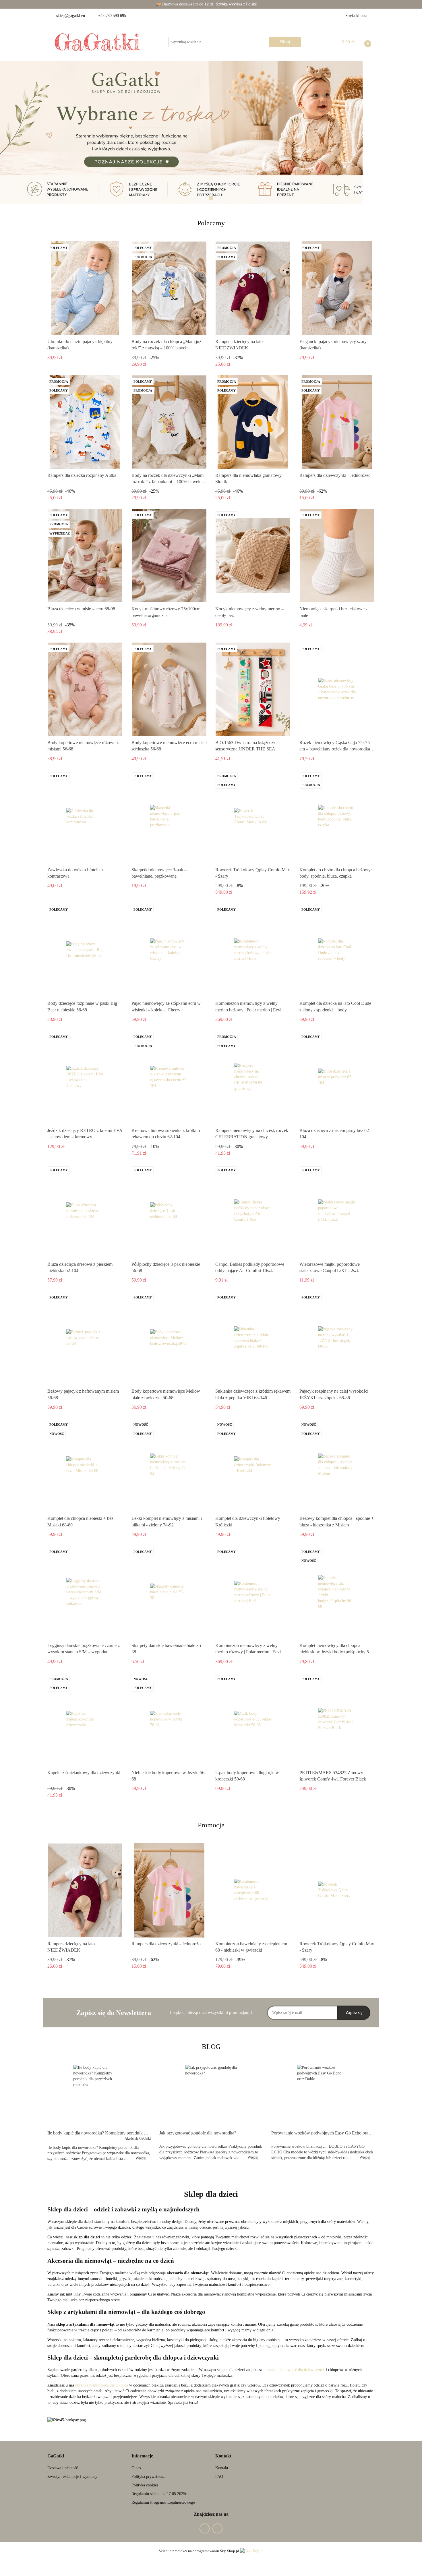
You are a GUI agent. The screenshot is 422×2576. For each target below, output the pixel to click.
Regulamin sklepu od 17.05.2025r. (159, 2494)
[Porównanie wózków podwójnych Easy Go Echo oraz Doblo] (323, 2096)
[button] (56, 2456)
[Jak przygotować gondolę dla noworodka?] (211, 2096)
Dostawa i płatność (63, 2468)
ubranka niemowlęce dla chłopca (102, 2385)
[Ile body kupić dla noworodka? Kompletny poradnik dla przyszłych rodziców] (99, 2096)
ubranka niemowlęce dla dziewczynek (294, 2370)
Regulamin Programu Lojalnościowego (163, 2502)
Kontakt (222, 2468)
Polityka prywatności (149, 2477)
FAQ (219, 2477)
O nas (136, 2468)
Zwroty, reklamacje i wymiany (72, 2477)
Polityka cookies (145, 2485)
